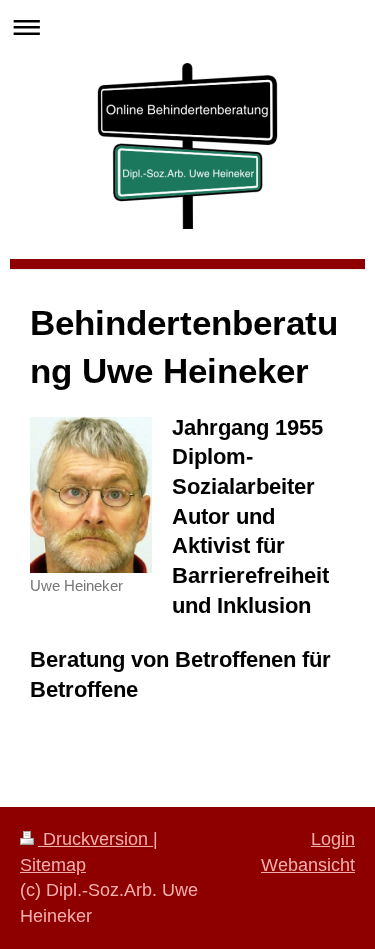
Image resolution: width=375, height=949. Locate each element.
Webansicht (308, 865)
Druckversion (95, 839)
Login (333, 839)
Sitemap (53, 865)
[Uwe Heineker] (91, 495)
